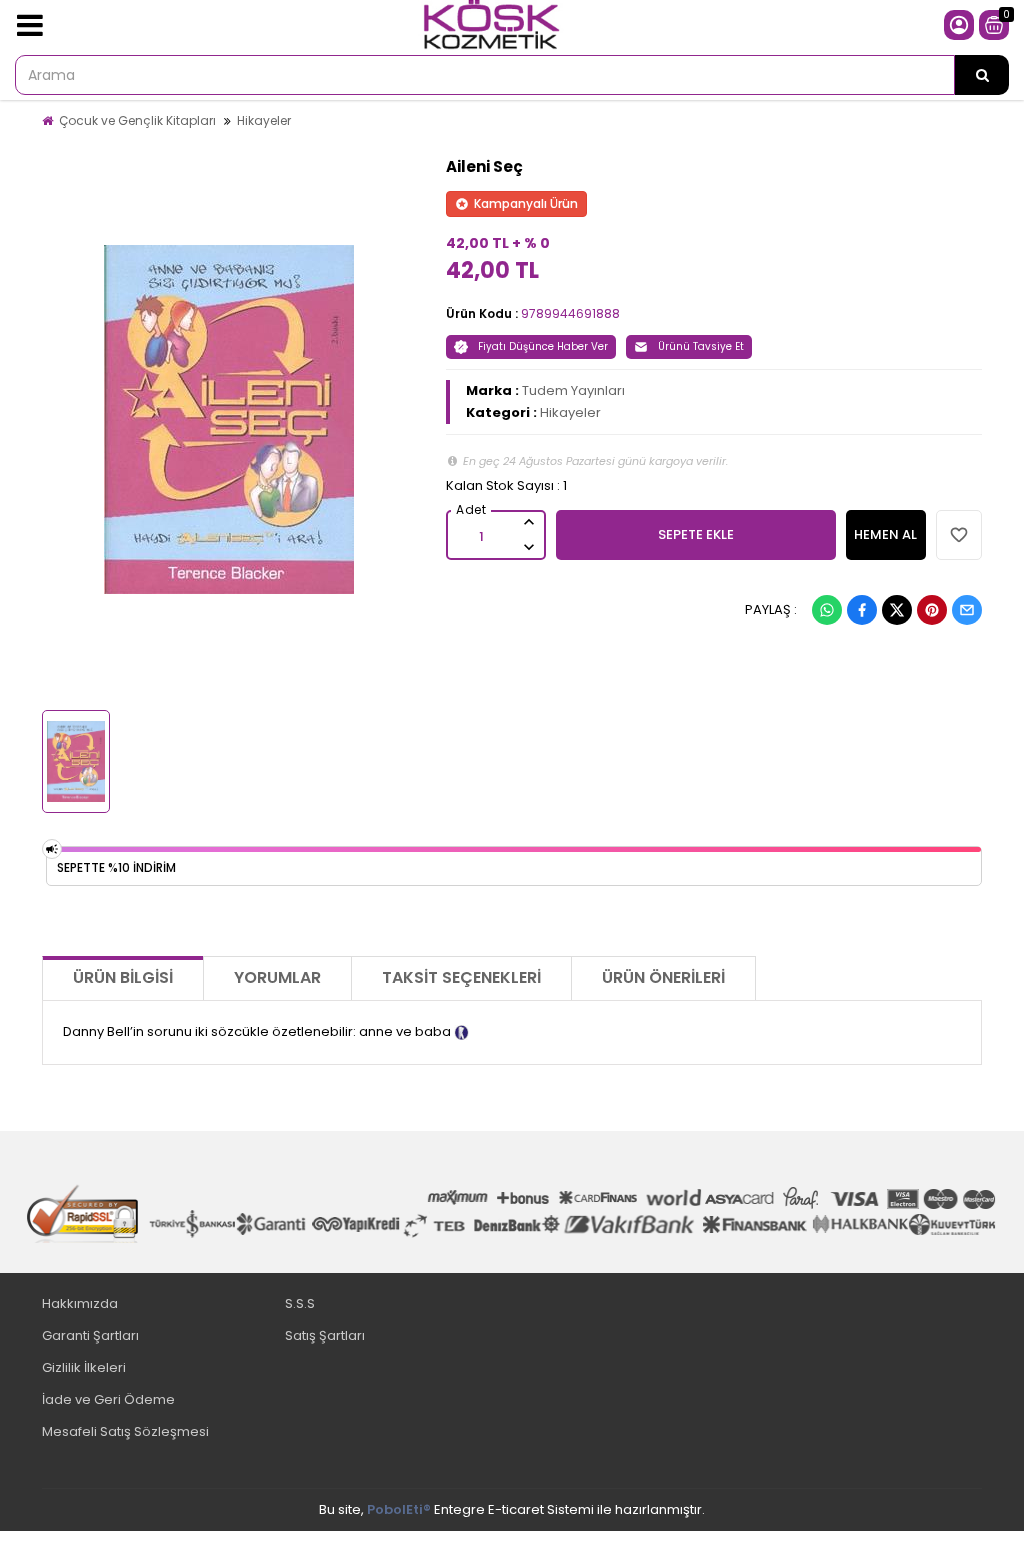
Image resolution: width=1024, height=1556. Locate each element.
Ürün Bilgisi (123, 977)
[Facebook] (862, 610)
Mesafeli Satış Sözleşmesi (125, 1431)
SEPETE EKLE (696, 534)
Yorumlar (277, 977)
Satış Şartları (325, 1335)
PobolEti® (399, 1509)
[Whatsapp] (827, 610)
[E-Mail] (967, 610)
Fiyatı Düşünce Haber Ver (543, 346)
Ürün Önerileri (663, 977)
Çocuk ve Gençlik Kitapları (137, 120)
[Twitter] (897, 610)
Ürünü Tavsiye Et (701, 346)
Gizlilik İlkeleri (84, 1367)
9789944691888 (570, 313)
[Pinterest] (932, 610)
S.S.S (300, 1303)
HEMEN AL (885, 534)
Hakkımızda (80, 1303)
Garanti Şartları (90, 1335)
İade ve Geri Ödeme (108, 1399)
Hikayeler (264, 120)
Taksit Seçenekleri (461, 977)
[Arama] (982, 75)
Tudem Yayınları (573, 390)
